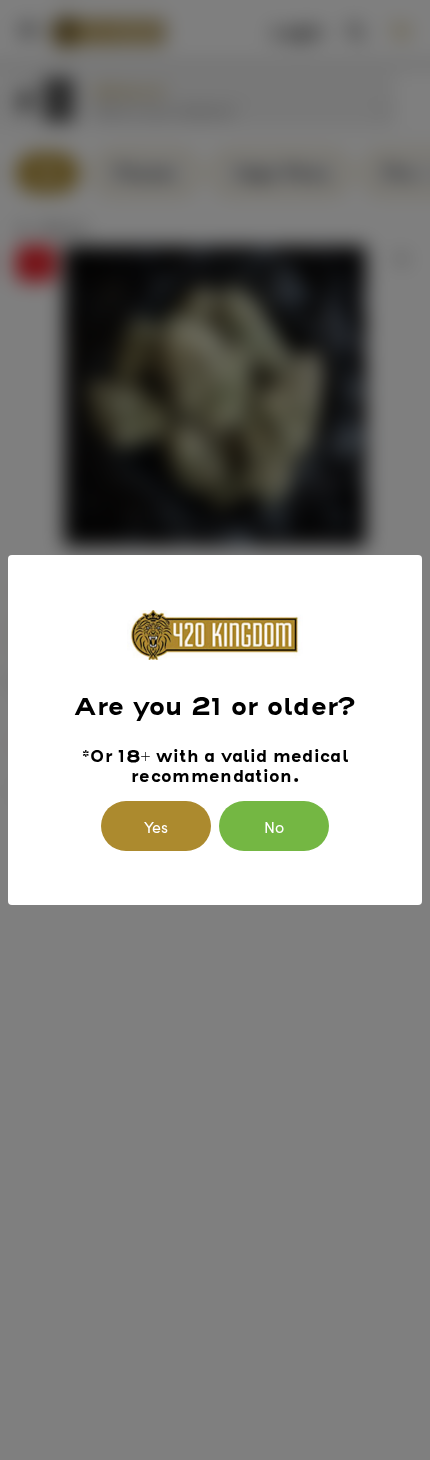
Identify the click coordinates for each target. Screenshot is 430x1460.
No (274, 826)
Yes (156, 826)
